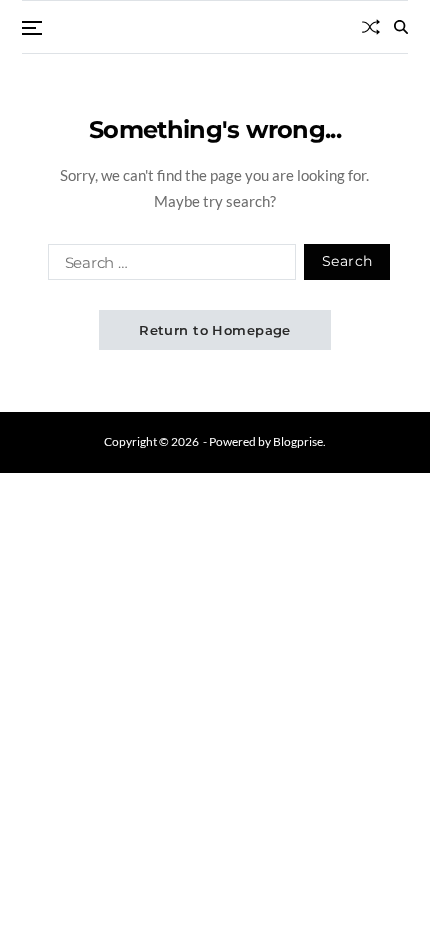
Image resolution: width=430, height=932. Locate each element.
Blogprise (298, 441)
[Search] (401, 27)
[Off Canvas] (32, 28)
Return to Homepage (215, 330)
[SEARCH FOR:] (168, 266)
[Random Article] (371, 27)
